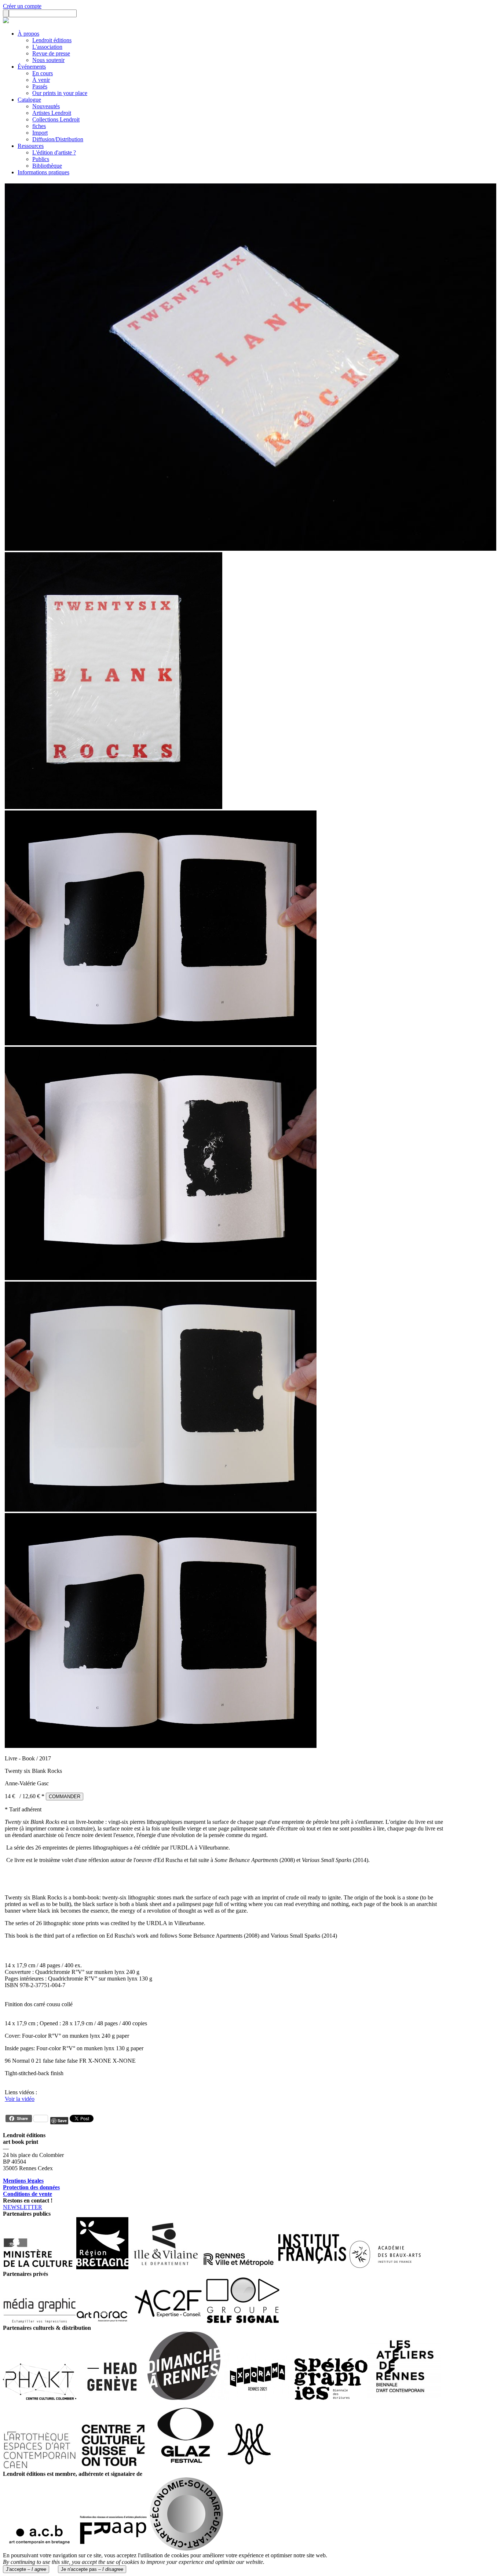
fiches (39, 126)
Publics (41, 159)
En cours (43, 73)
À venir (41, 80)
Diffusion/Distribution (58, 139)
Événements (32, 67)
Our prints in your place (60, 93)
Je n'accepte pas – (92, 2569)
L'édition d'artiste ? (54, 152)
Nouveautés (46, 106)
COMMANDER (65, 1797)
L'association (47, 47)
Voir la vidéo (20, 2099)
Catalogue (29, 100)
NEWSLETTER (23, 2207)
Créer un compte (22, 6)
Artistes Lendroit (52, 113)
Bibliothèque (47, 166)
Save (62, 2120)
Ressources (31, 146)
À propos (28, 34)
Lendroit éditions (52, 40)
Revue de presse (51, 53)
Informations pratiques (43, 172)
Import (40, 133)
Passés (40, 86)
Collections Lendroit (56, 119)
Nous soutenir (48, 60)
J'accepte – (26, 2569)
